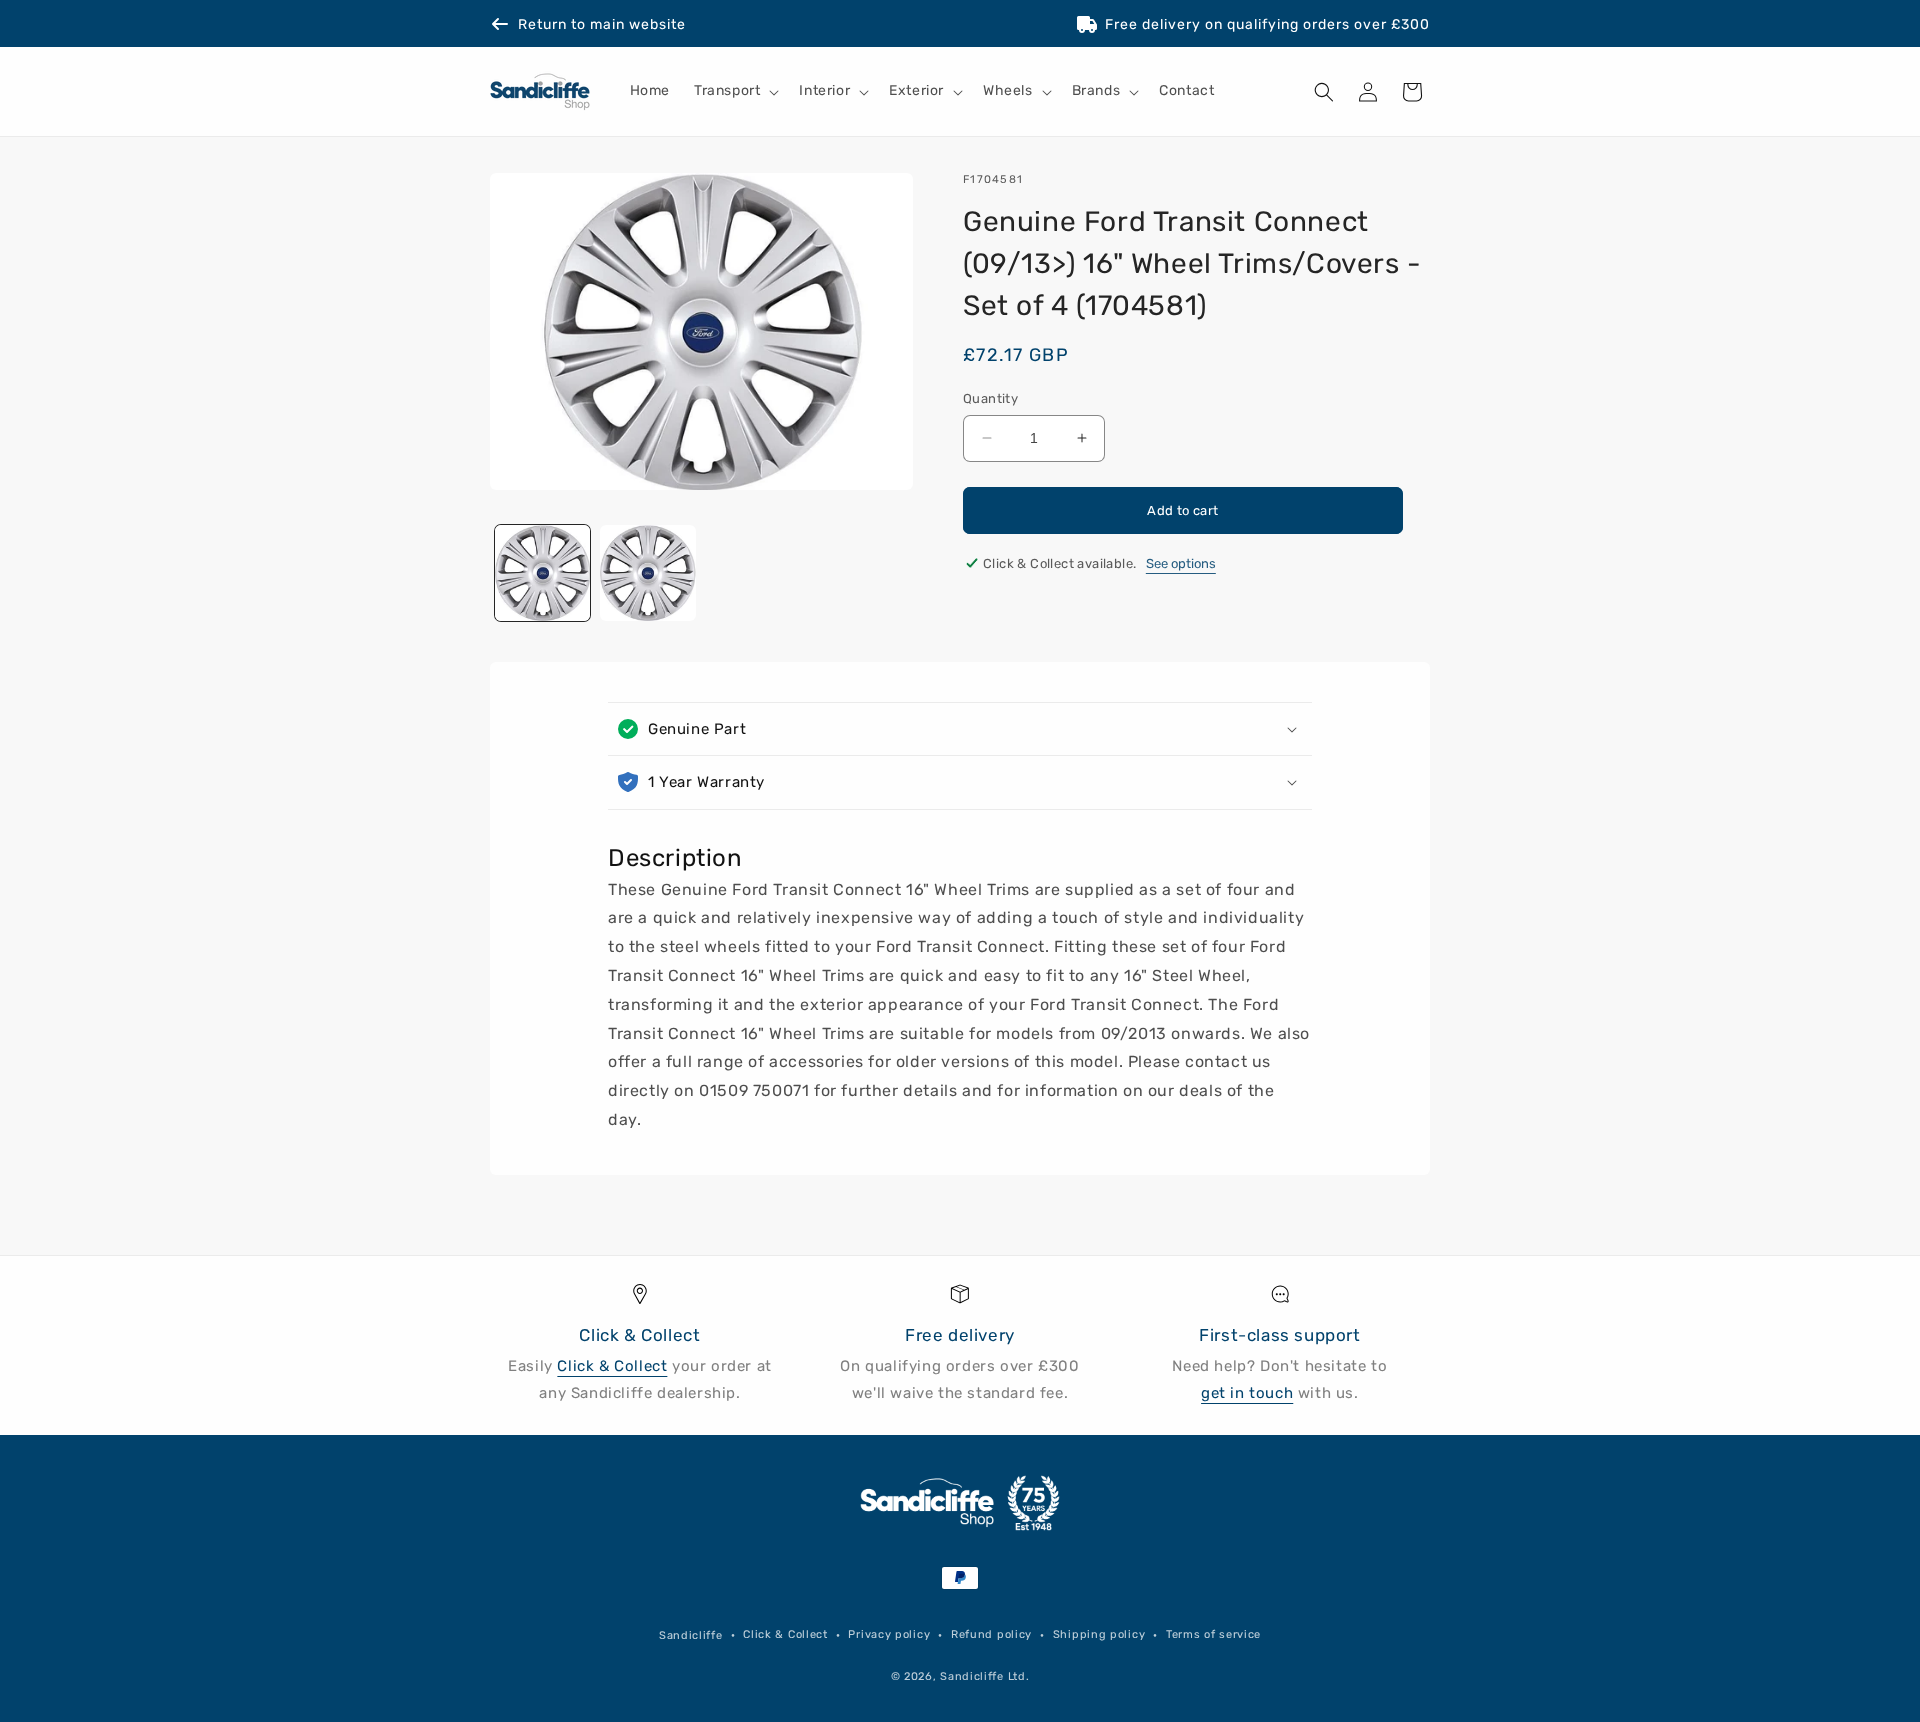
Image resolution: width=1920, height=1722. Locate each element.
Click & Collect (612, 1366)
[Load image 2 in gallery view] (647, 572)
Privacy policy (889, 1634)
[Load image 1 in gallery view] (542, 572)
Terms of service (1213, 1634)
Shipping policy (1099, 1634)
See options (1181, 563)
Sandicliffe (691, 1635)
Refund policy (991, 1634)
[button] (734, 92)
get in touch (1247, 1393)
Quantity (990, 398)
